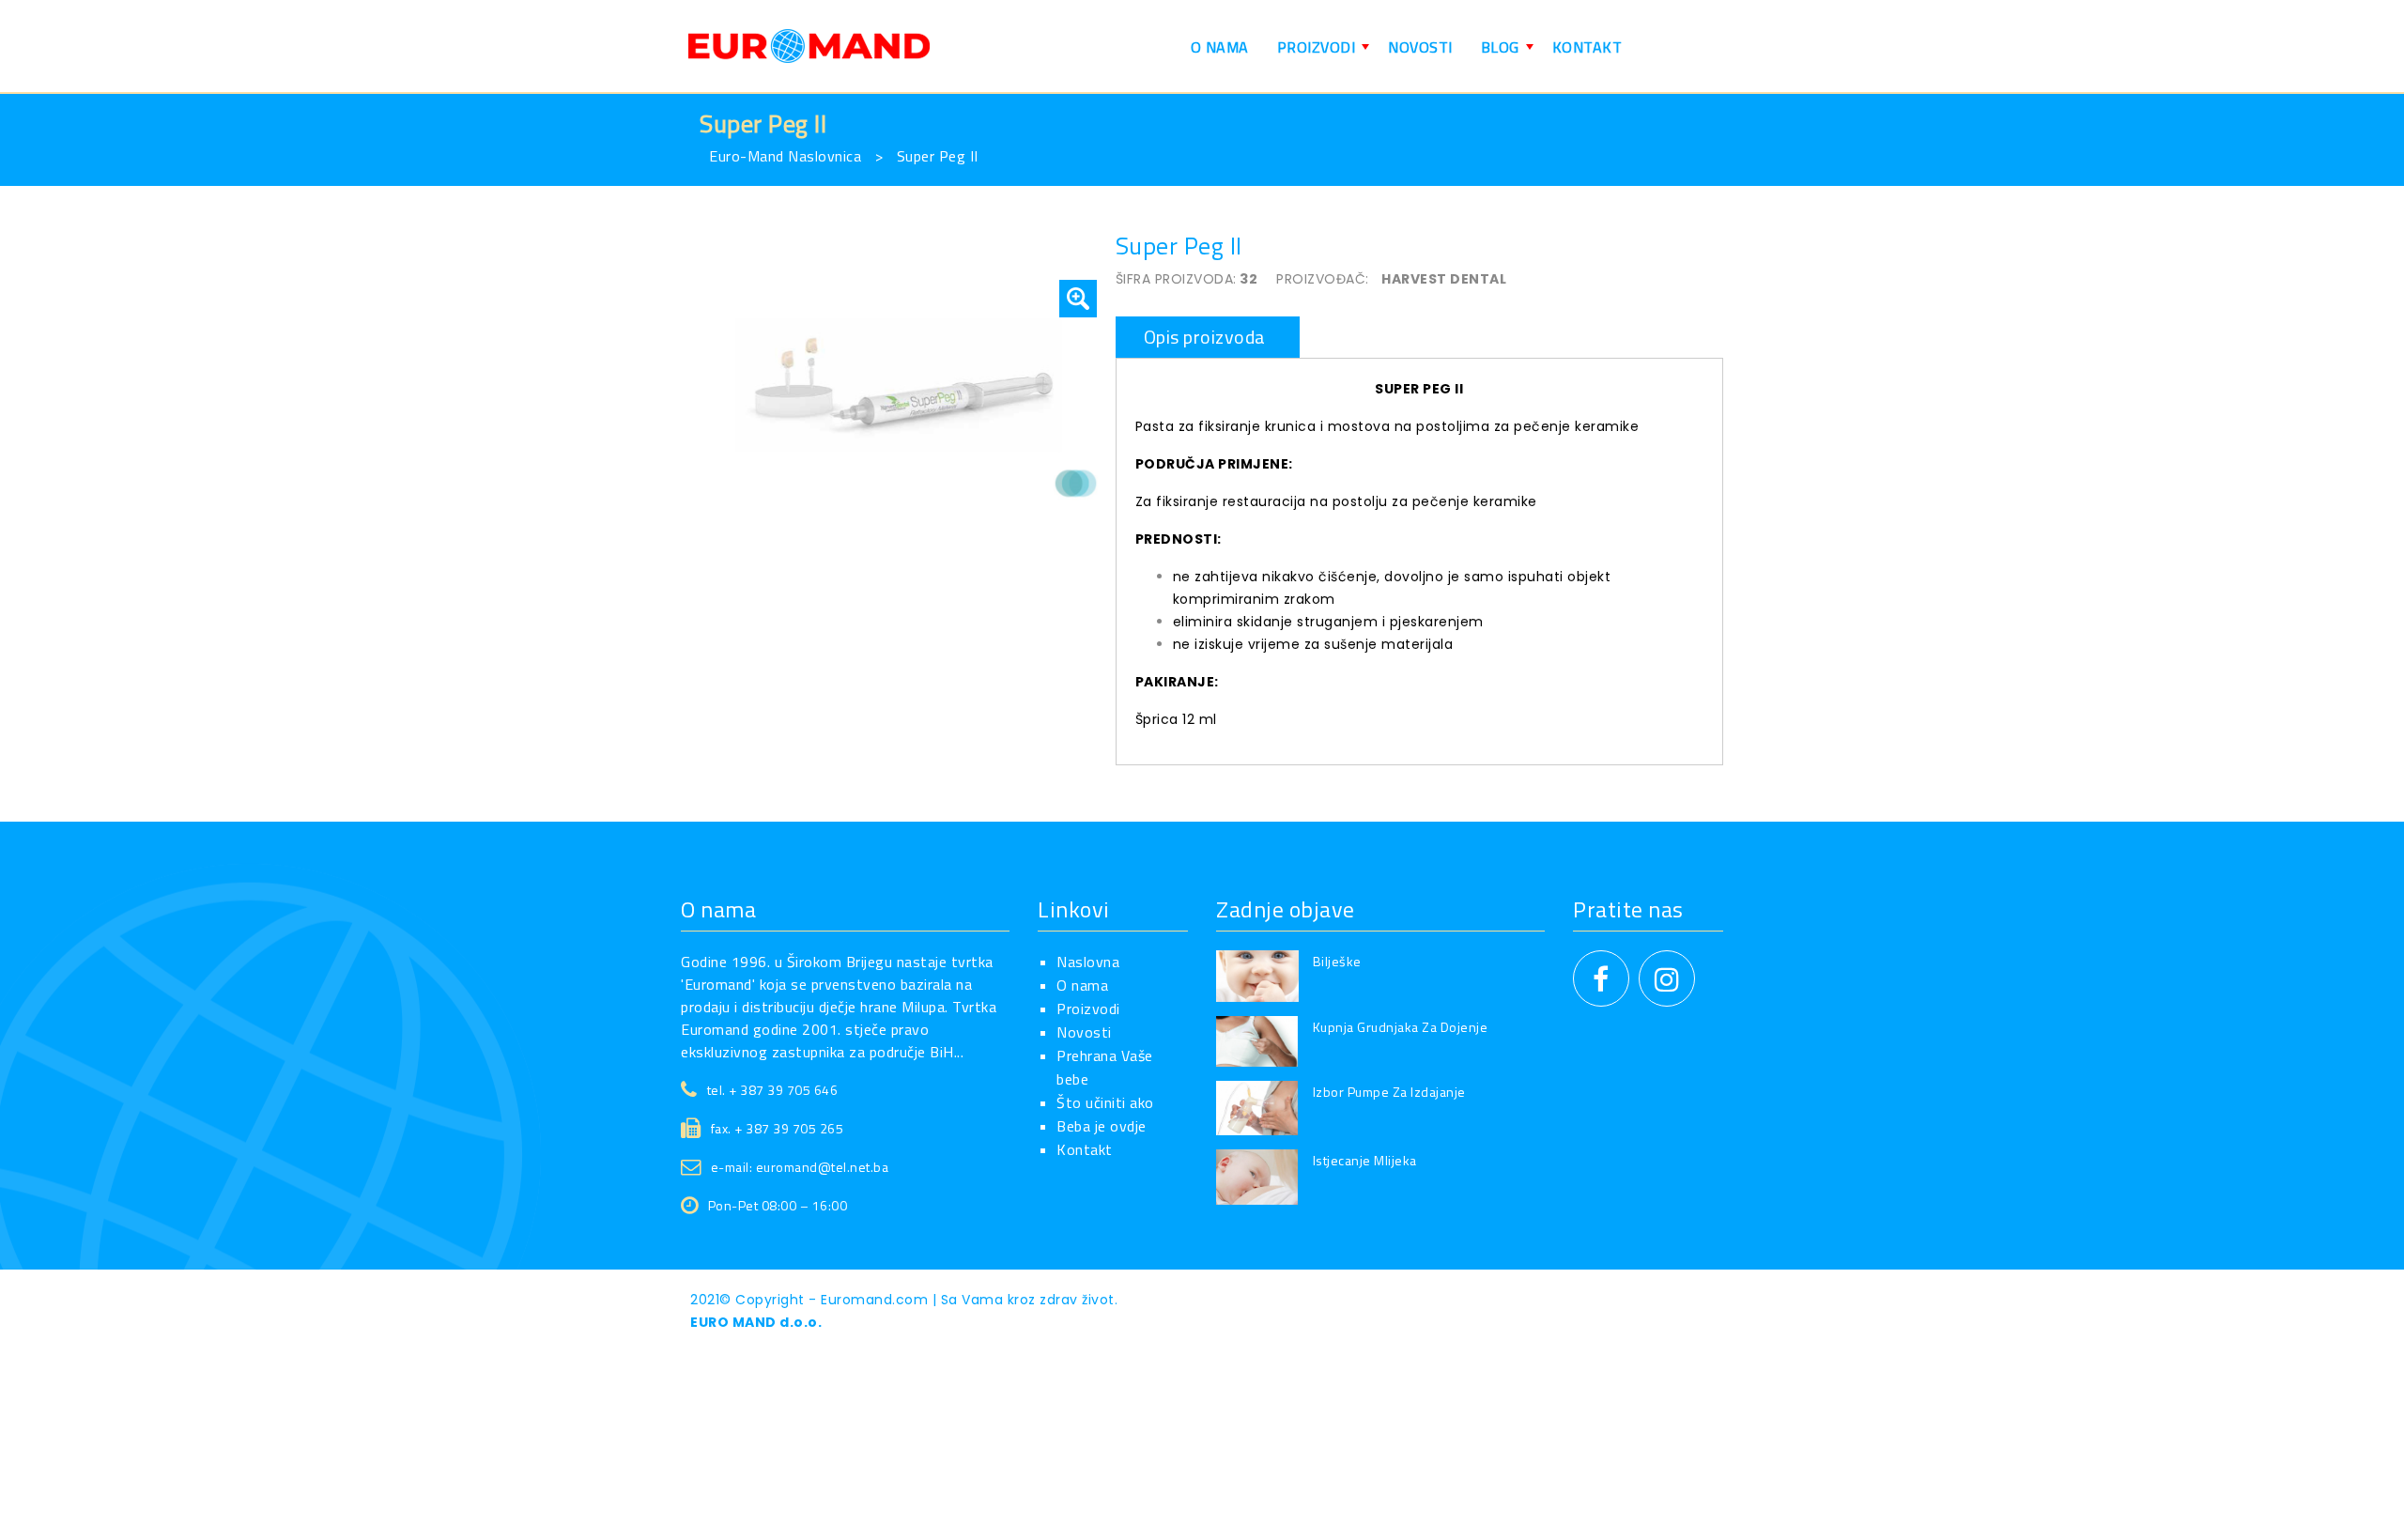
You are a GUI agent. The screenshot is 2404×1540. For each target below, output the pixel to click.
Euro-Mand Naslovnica (785, 156)
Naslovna (1088, 962)
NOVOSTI (1420, 47)
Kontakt (1085, 1149)
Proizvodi (1088, 1009)
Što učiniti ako (1105, 1102)
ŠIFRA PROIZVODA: (1176, 279)
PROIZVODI (1326, 55)
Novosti (1084, 1032)
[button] (1078, 299)
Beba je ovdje (1102, 1126)
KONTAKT (1587, 47)
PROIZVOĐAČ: (1323, 279)
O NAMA (1220, 47)
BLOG (1510, 55)
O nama (1082, 985)
